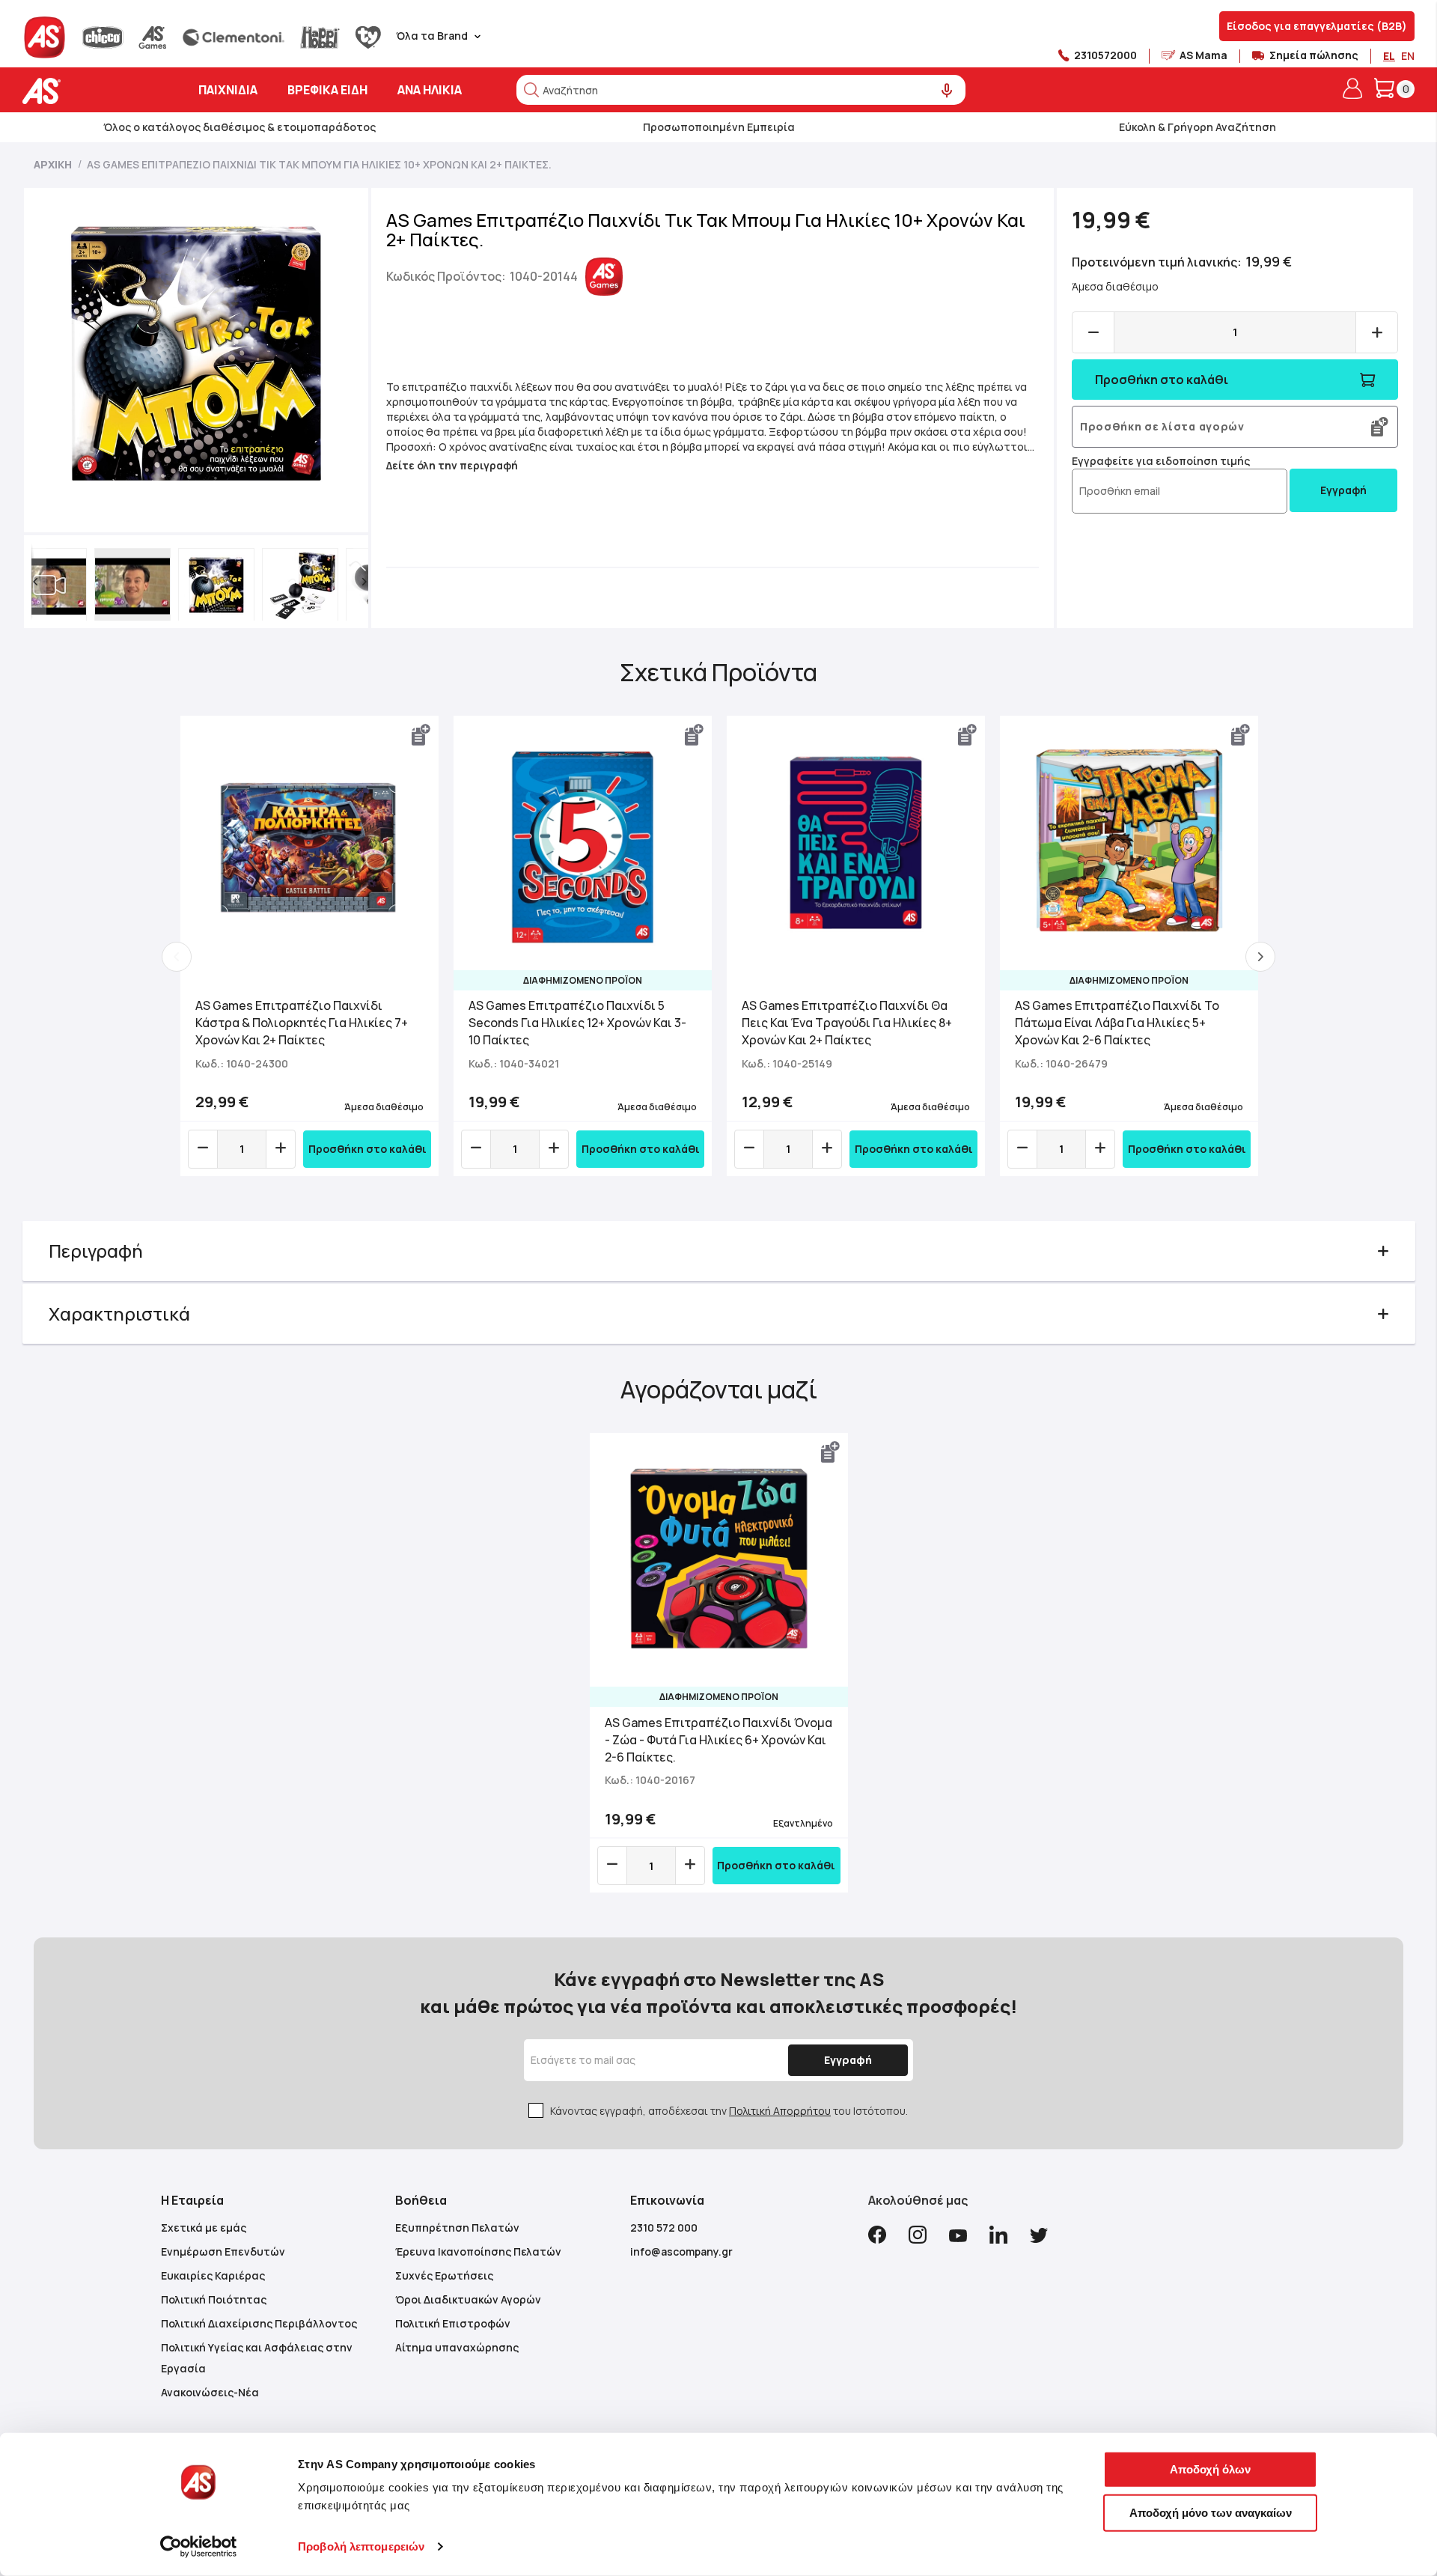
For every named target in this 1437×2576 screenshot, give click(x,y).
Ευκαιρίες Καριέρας (213, 2275)
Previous (177, 957)
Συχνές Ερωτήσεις (444, 2275)
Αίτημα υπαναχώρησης (457, 2347)
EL (1389, 56)
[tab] (719, 1251)
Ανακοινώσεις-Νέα (210, 2392)
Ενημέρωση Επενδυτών (223, 2251)
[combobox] (741, 90)
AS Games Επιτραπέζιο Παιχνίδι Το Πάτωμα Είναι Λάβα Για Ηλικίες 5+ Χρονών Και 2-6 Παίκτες (1117, 1023)
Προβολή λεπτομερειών (361, 2546)
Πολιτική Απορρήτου (780, 2111)
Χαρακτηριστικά (119, 1313)
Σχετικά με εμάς (204, 2228)
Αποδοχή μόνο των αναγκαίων (1211, 2512)
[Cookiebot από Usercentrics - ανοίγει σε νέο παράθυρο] (199, 2547)
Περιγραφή (96, 1251)
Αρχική (53, 164)
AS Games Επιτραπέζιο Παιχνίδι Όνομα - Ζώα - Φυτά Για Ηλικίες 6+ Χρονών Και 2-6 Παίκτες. (718, 1740)
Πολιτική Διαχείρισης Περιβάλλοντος (259, 2323)
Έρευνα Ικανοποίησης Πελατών (478, 2251)
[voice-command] (947, 91)
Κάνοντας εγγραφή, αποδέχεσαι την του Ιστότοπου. (729, 2111)
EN (1408, 56)
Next (1260, 957)
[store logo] (88, 91)
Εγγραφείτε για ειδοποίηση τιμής (1161, 461)
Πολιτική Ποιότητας (214, 2299)
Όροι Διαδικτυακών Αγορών (468, 2299)
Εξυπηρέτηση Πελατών (457, 2228)
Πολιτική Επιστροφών (453, 2323)
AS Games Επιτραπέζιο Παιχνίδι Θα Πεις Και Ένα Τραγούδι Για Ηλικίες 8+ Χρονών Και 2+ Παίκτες (847, 1023)
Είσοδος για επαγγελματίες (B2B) (1317, 26)
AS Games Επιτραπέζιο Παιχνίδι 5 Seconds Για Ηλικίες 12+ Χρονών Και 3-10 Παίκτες (577, 1023)
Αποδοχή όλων (1210, 2469)
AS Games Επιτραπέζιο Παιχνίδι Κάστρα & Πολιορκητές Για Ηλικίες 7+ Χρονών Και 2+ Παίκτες (302, 1023)
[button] (35, 582)
